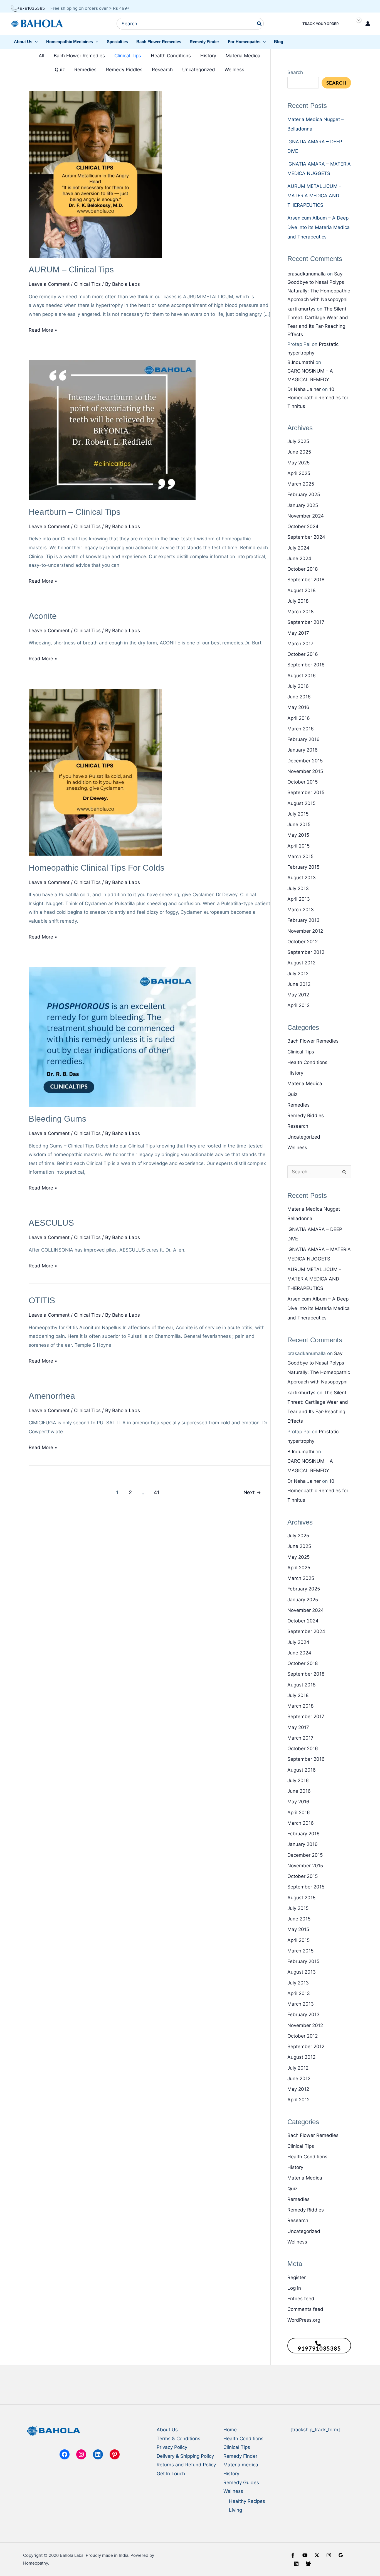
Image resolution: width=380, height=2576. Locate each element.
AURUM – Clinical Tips (71, 269)
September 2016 (306, 665)
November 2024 (306, 516)
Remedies (85, 70)
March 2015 (300, 856)
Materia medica (241, 2465)
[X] (317, 2555)
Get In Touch (171, 2474)
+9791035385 (31, 8)
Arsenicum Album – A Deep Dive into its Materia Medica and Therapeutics (319, 227)
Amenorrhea (52, 1396)
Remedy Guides (241, 2483)
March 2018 (300, 612)
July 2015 (298, 814)
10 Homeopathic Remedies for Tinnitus (318, 398)
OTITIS (42, 1300)
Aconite (43, 616)
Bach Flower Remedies (79, 56)
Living (235, 2510)
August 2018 (301, 590)
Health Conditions (171, 56)
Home (230, 2430)
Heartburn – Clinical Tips (75, 512)
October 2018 (303, 569)
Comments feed (305, 2309)
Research (162, 70)
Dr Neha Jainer (304, 389)
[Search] (260, 24)
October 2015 (303, 782)
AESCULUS (51, 1223)
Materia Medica (243, 56)
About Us (167, 2430)
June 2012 (299, 984)
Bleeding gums (57, 1119)
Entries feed (301, 2299)
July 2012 (298, 974)
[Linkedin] (296, 2564)
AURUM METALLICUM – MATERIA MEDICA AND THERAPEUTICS (314, 196)
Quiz (60, 70)
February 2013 (303, 920)
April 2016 (299, 718)
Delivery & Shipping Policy (185, 2456)
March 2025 (301, 484)
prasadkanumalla (307, 274)
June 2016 (299, 697)
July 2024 (298, 548)
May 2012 (298, 995)
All (41, 56)
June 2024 (299, 558)
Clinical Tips (128, 56)
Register (297, 2277)
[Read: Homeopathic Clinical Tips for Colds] (95, 772)
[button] (26, 42)
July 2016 (298, 686)
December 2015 (305, 761)
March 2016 (301, 729)
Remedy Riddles (124, 70)
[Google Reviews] (341, 2555)
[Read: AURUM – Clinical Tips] (95, 174)
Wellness (234, 70)
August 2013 (302, 878)
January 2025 (303, 505)
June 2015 (299, 824)
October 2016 (303, 654)
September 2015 (306, 792)
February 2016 (303, 739)
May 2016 (298, 707)
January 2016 (303, 750)
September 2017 (306, 622)
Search (295, 72)
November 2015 (305, 771)
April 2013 (299, 899)
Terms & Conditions (178, 2439)
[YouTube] (305, 2555)
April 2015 (298, 846)
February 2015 (303, 867)
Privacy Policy (172, 2447)
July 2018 (298, 601)
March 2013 (301, 910)
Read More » (43, 331)
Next (252, 1492)
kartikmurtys (301, 309)
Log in (294, 2288)
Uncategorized (199, 70)
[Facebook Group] (308, 2564)
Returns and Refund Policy (186, 2465)
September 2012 (306, 952)
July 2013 (298, 888)
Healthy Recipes (247, 2501)
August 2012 (301, 963)
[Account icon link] (368, 24)
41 (157, 1492)
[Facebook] (293, 2555)
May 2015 (298, 835)
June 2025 (299, 452)
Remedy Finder (240, 2456)
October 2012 (303, 942)
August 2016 (302, 676)
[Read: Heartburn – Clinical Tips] (112, 430)
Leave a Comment (49, 284)
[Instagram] (329, 2555)
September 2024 (306, 537)
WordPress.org (304, 2320)
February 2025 (304, 494)
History (208, 56)
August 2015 (301, 803)
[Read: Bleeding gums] (112, 1036)
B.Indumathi (301, 362)
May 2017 (298, 633)
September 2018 (306, 580)
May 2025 (298, 463)
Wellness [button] (233, 2491)
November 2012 (305, 931)
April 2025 (299, 473)
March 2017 (300, 644)
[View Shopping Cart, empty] (354, 24)
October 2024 (303, 526)
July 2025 (298, 441)
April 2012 (298, 1005)
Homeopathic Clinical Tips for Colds (97, 868)
